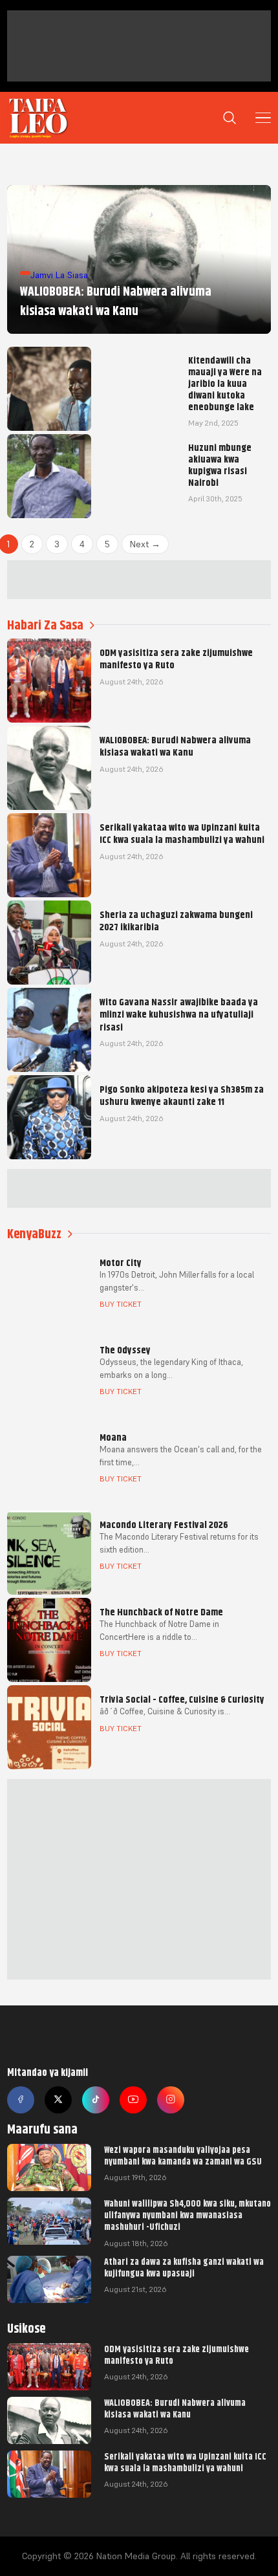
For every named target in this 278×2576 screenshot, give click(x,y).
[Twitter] (58, 2100)
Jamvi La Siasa (59, 275)
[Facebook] (21, 2100)
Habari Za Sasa (45, 625)
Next (145, 544)
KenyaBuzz (34, 1234)
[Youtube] (133, 2100)
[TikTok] (96, 2100)
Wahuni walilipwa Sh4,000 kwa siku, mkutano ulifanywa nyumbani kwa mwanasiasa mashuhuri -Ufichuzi (187, 2215)
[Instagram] (171, 2100)
